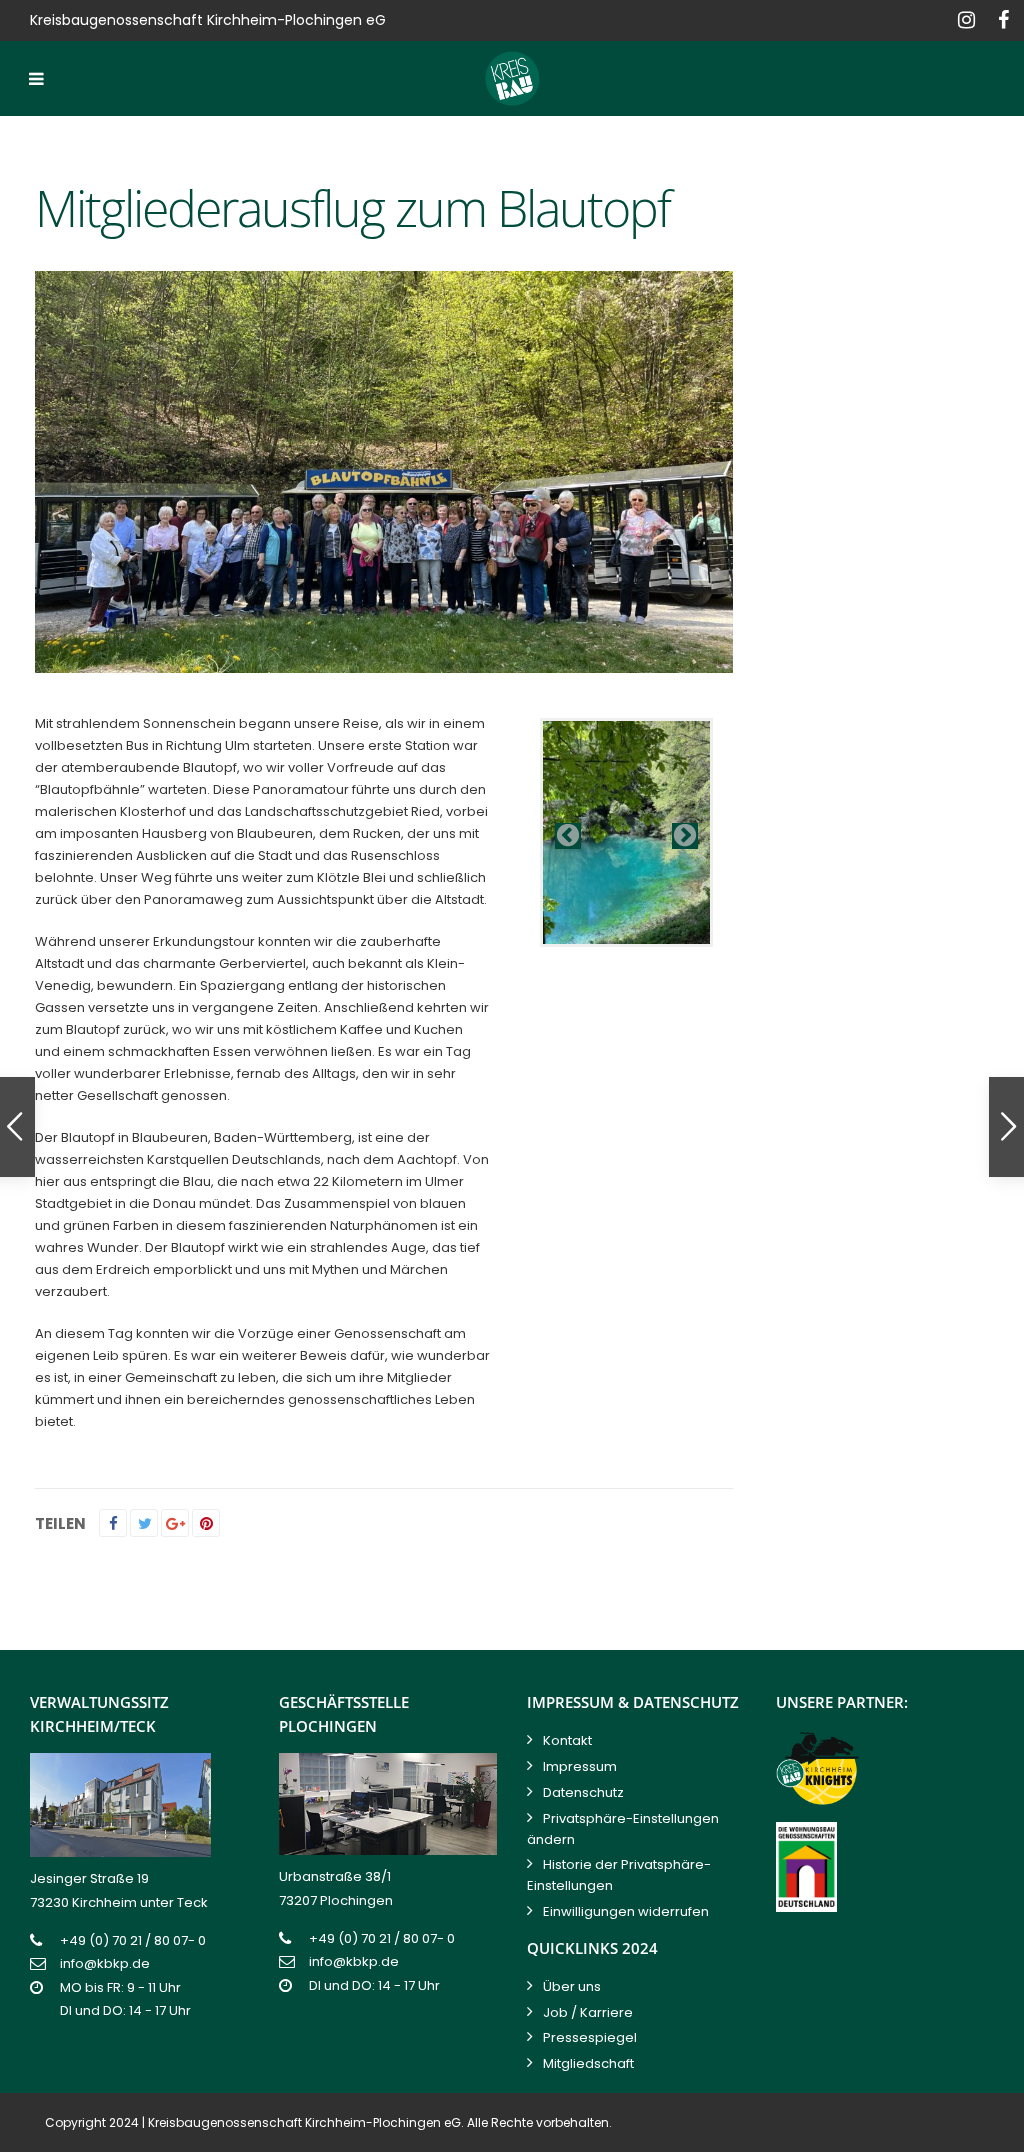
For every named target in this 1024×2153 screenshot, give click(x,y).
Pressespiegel (590, 2037)
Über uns (572, 1986)
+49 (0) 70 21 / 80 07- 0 (133, 1940)
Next (685, 836)
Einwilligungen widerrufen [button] (626, 1911)
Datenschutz (583, 1792)
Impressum (580, 1766)
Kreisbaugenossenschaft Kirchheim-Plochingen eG (304, 2122)
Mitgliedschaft (588, 2063)
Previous (568, 836)
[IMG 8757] (626, 832)
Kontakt (567, 1740)
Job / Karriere (588, 2012)
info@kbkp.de (105, 1963)
